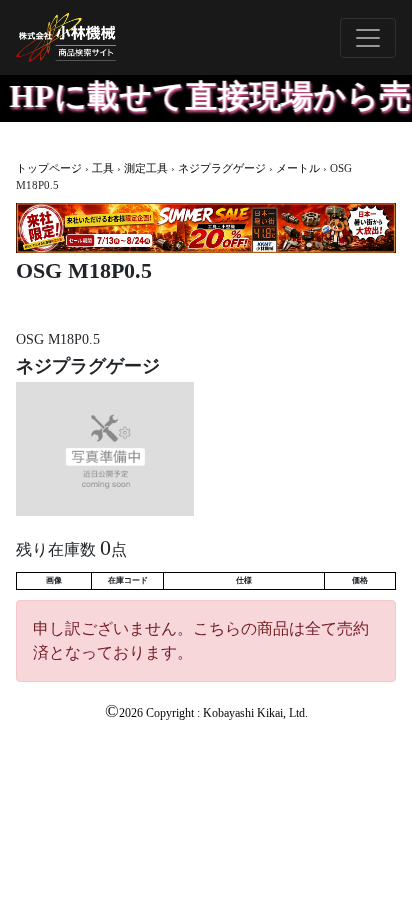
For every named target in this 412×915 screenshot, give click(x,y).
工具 (103, 168)
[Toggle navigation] (368, 38)
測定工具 (146, 168)
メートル (298, 168)
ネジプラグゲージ (222, 168)
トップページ (49, 168)
